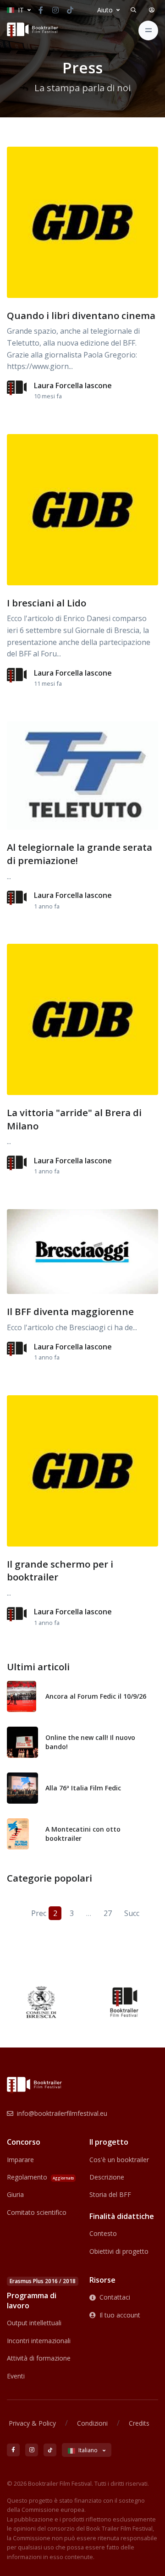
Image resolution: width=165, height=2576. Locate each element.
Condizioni (92, 2423)
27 (108, 1913)
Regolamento (40, 2177)
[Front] (33, 30)
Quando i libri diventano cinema (81, 315)
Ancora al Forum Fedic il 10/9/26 (96, 1696)
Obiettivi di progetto (119, 2251)
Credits (139, 2423)
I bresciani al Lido (47, 603)
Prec (38, 1913)
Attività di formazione (39, 2358)
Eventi (16, 2376)
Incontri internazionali (39, 2341)
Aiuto (105, 10)
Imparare (20, 2160)
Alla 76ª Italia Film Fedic (83, 1788)
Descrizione (107, 2177)
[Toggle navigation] (148, 30)
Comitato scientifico (37, 2212)
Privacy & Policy (32, 2423)
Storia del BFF (110, 2194)
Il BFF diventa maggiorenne (70, 1311)
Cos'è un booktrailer (119, 2160)
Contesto (103, 2233)
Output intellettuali (34, 2323)
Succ (131, 1913)
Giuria (15, 2194)
